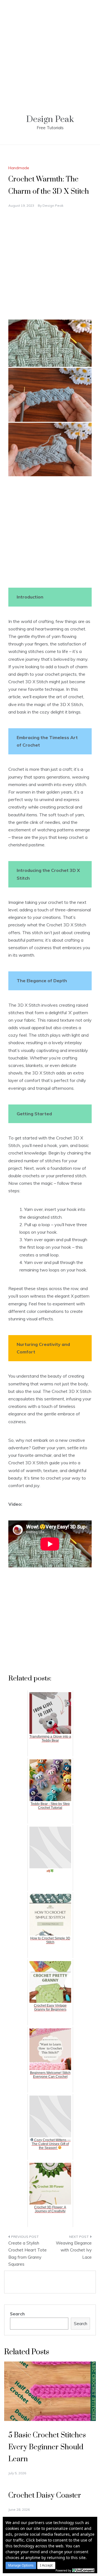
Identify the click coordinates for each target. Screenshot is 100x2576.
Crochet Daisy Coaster (45, 2496)
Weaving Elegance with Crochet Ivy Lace (74, 2250)
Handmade (19, 168)
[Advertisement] (50, 50)
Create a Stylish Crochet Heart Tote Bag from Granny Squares (27, 2254)
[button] (21, 2565)
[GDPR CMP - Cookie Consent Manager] (83, 2570)
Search (17, 2314)
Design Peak (50, 119)
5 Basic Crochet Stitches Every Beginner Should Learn (47, 2447)
